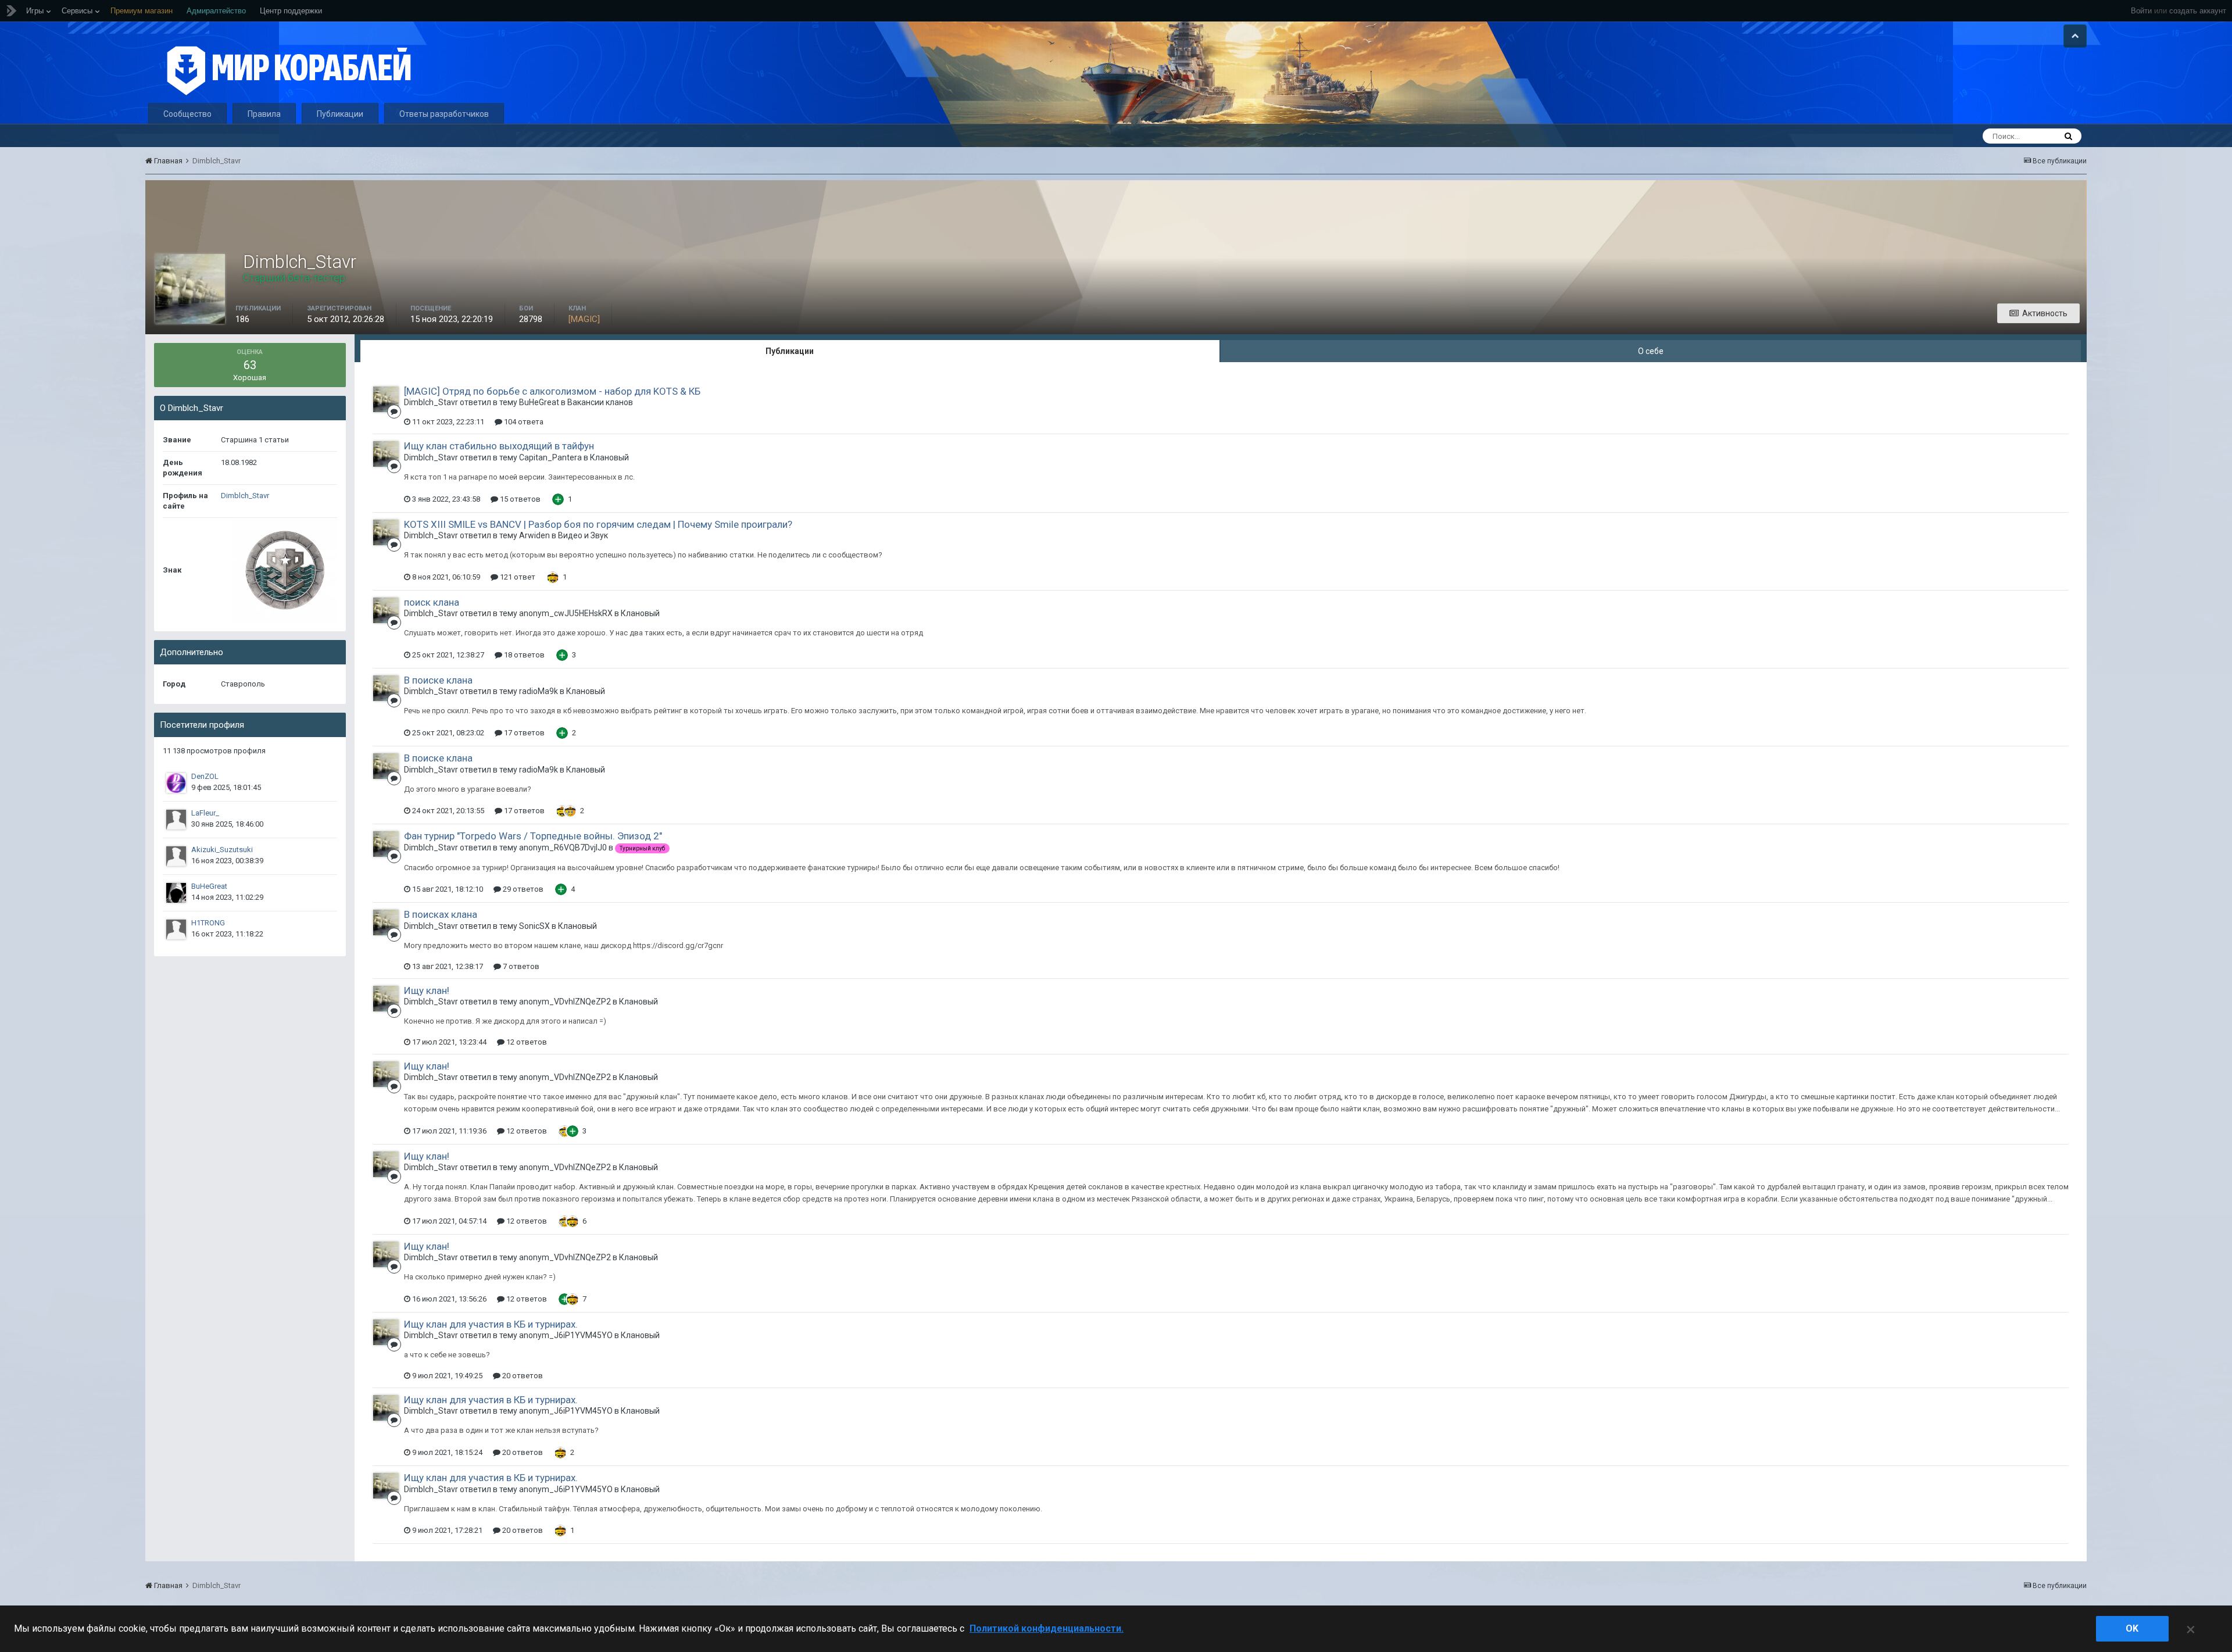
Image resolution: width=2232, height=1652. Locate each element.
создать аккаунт (2198, 11)
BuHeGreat (209, 886)
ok (2132, 1628)
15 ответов (519, 499)
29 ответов (522, 889)
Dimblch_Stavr (245, 496)
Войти (2141, 11)
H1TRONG (208, 923)
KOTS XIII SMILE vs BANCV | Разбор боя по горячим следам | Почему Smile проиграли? (598, 524)
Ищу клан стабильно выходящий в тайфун (499, 446)
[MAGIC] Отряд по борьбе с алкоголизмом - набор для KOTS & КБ (552, 391)
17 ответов (523, 733)
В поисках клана (441, 914)
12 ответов (526, 1042)
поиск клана (432, 602)
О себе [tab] (1651, 351)
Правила (264, 114)
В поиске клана (438, 680)
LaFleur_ (205, 813)
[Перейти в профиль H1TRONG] (176, 929)
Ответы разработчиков (444, 114)
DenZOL (205, 776)
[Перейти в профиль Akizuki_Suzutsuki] (176, 856)
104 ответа (523, 422)
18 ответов (523, 655)
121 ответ (517, 577)
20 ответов (522, 1376)
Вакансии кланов (600, 402)
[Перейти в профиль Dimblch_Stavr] (386, 399)
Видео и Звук (583, 535)
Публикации (340, 114)
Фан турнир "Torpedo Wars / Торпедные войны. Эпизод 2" (533, 836)
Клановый (609, 457)
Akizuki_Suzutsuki (222, 850)
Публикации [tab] (790, 351)
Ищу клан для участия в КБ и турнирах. (491, 1324)
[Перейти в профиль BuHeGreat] (176, 893)
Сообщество (187, 114)
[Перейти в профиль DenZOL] (176, 783)
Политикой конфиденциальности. (1047, 1628)
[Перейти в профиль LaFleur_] (176, 820)
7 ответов (520, 966)
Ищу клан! (427, 991)
